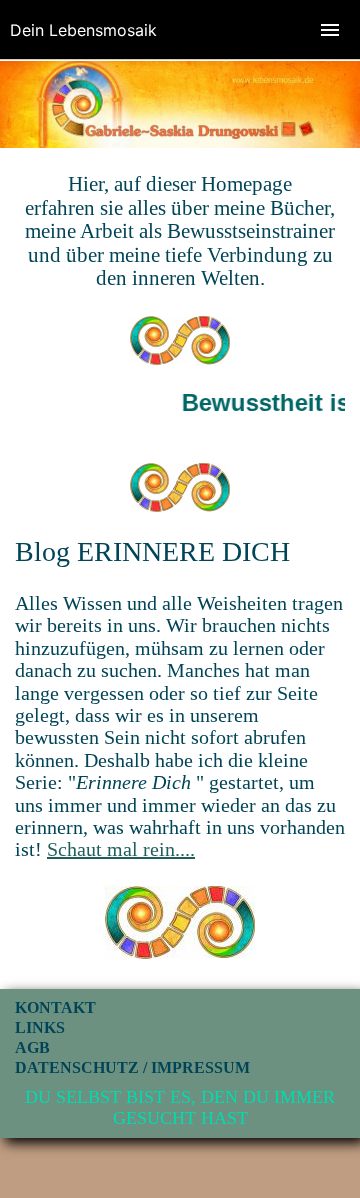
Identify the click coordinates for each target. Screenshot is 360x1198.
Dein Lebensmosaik (83, 30)
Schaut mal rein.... (121, 849)
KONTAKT (55, 1007)
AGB (32, 1047)
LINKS (40, 1027)
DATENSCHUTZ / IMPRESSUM (132, 1067)
